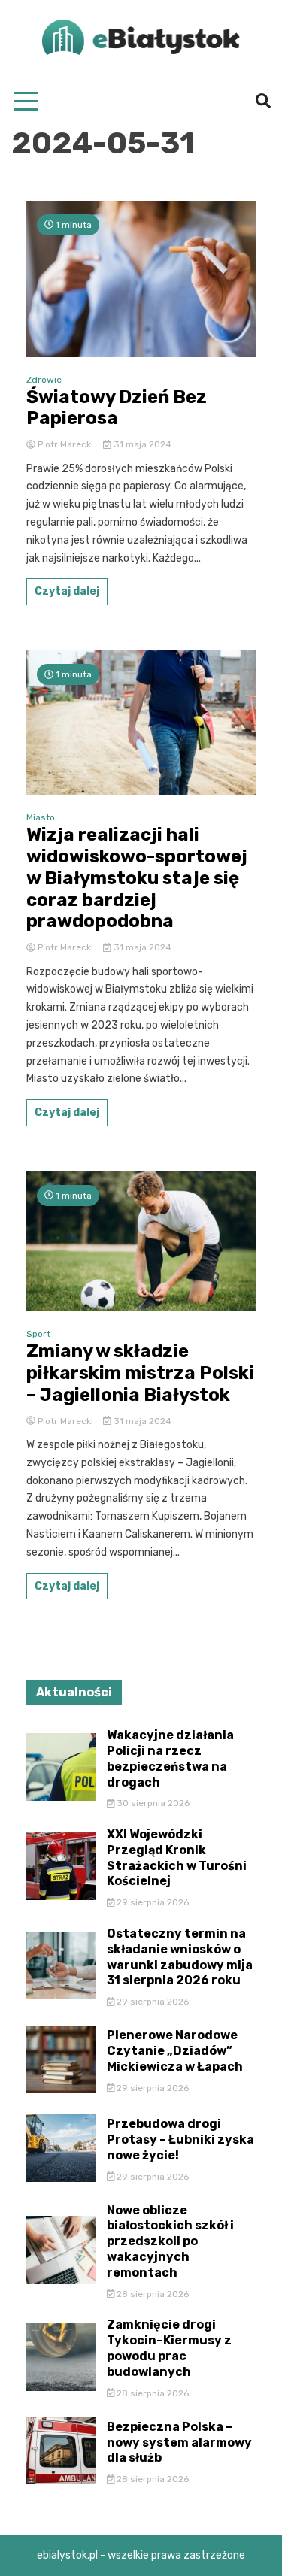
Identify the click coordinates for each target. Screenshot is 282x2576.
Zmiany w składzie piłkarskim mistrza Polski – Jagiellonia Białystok (140, 1373)
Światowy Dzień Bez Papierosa (117, 408)
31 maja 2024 (141, 444)
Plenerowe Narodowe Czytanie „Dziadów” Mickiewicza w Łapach (175, 2051)
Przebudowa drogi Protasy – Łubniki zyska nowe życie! (180, 2140)
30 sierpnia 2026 (152, 1803)
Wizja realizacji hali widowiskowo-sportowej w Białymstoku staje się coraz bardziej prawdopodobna (137, 878)
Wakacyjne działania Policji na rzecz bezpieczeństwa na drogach (170, 1758)
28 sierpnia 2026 (152, 2294)
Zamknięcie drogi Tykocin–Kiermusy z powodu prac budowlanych (169, 2348)
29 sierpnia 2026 (152, 1902)
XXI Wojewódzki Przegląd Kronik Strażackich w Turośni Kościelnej (177, 1858)
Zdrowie (44, 380)
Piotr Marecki (65, 444)
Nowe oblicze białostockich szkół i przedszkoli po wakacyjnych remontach (170, 2241)
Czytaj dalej (67, 591)
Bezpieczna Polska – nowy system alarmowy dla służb (179, 2443)
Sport (38, 1334)
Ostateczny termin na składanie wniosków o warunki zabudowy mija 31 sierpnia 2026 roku (180, 1957)
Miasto (41, 817)
